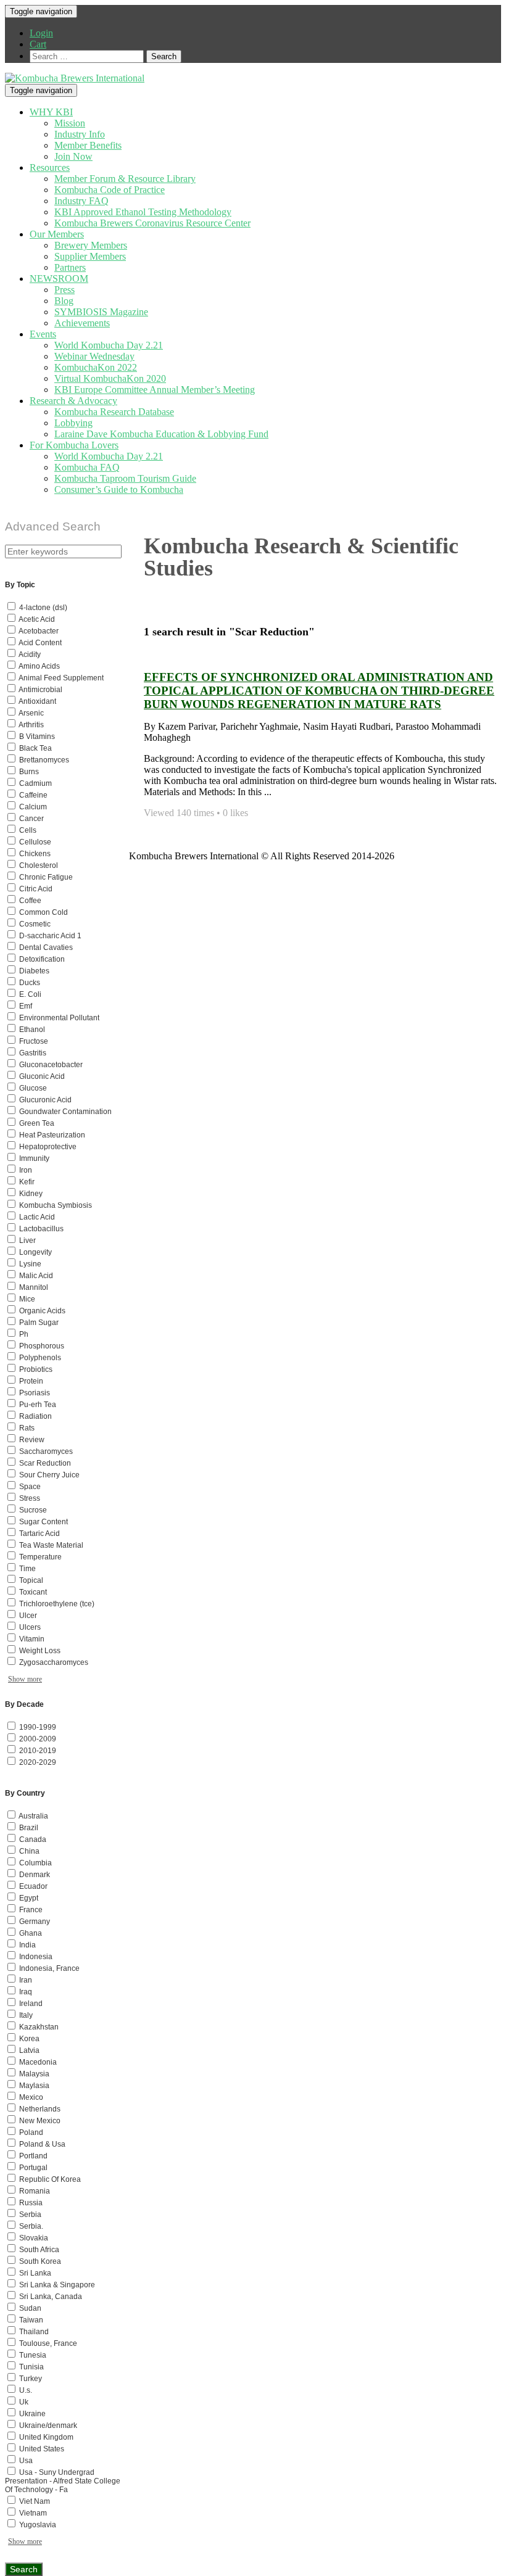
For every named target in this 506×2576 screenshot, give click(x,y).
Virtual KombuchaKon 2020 (110, 378)
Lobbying (73, 423)
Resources (50, 167)
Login (41, 33)
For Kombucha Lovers (74, 445)
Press (64, 290)
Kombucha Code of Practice (110, 190)
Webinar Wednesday (94, 356)
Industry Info (80, 134)
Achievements (82, 323)
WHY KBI (51, 112)
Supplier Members (90, 256)
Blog (64, 301)
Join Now (73, 156)
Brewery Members (91, 245)
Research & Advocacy (73, 401)
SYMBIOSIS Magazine (101, 312)
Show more (25, 1679)
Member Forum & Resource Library (125, 179)
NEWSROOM (59, 279)
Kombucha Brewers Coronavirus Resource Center (152, 223)
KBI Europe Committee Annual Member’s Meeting (155, 390)
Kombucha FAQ (87, 467)
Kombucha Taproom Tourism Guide (125, 478)
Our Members (57, 234)
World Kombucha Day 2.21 (109, 345)
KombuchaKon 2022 (96, 367)
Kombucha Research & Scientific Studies (301, 557)
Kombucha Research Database (114, 412)
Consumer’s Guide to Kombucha (119, 489)
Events (43, 334)
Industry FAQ (81, 201)
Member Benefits (88, 145)
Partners (70, 267)
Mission (70, 123)
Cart (38, 44)
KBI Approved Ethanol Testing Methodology (143, 212)
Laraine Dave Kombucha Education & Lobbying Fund (161, 434)
